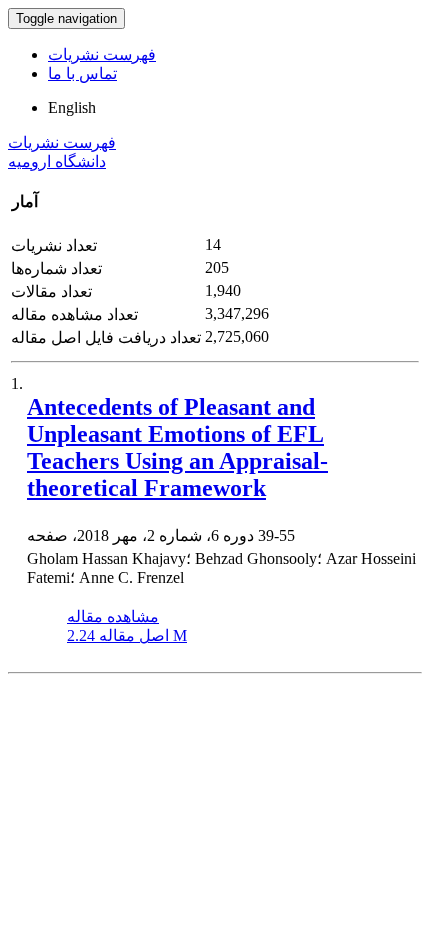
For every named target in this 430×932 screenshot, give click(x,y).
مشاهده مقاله (113, 616)
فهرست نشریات (102, 54)
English (72, 107)
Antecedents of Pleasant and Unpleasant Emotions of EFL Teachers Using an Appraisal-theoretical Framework (177, 447)
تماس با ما (82, 73)
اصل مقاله (127, 635)
